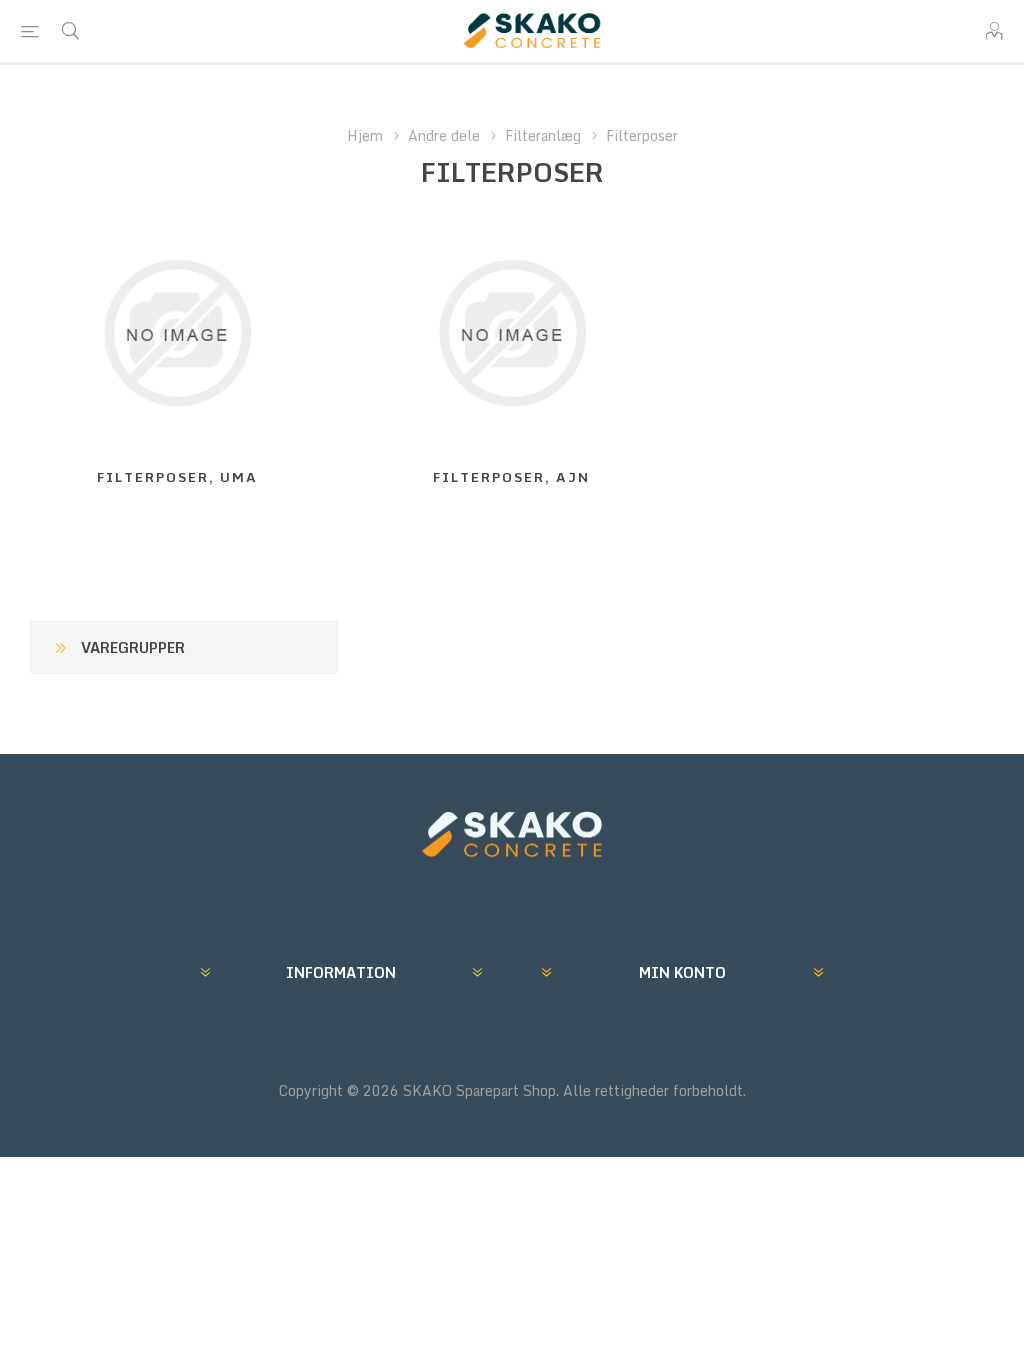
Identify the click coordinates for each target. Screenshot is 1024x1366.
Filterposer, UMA (177, 477)
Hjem (365, 135)
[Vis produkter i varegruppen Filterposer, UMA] (177, 333)
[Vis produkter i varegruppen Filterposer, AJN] (512, 333)
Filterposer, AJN (511, 477)
